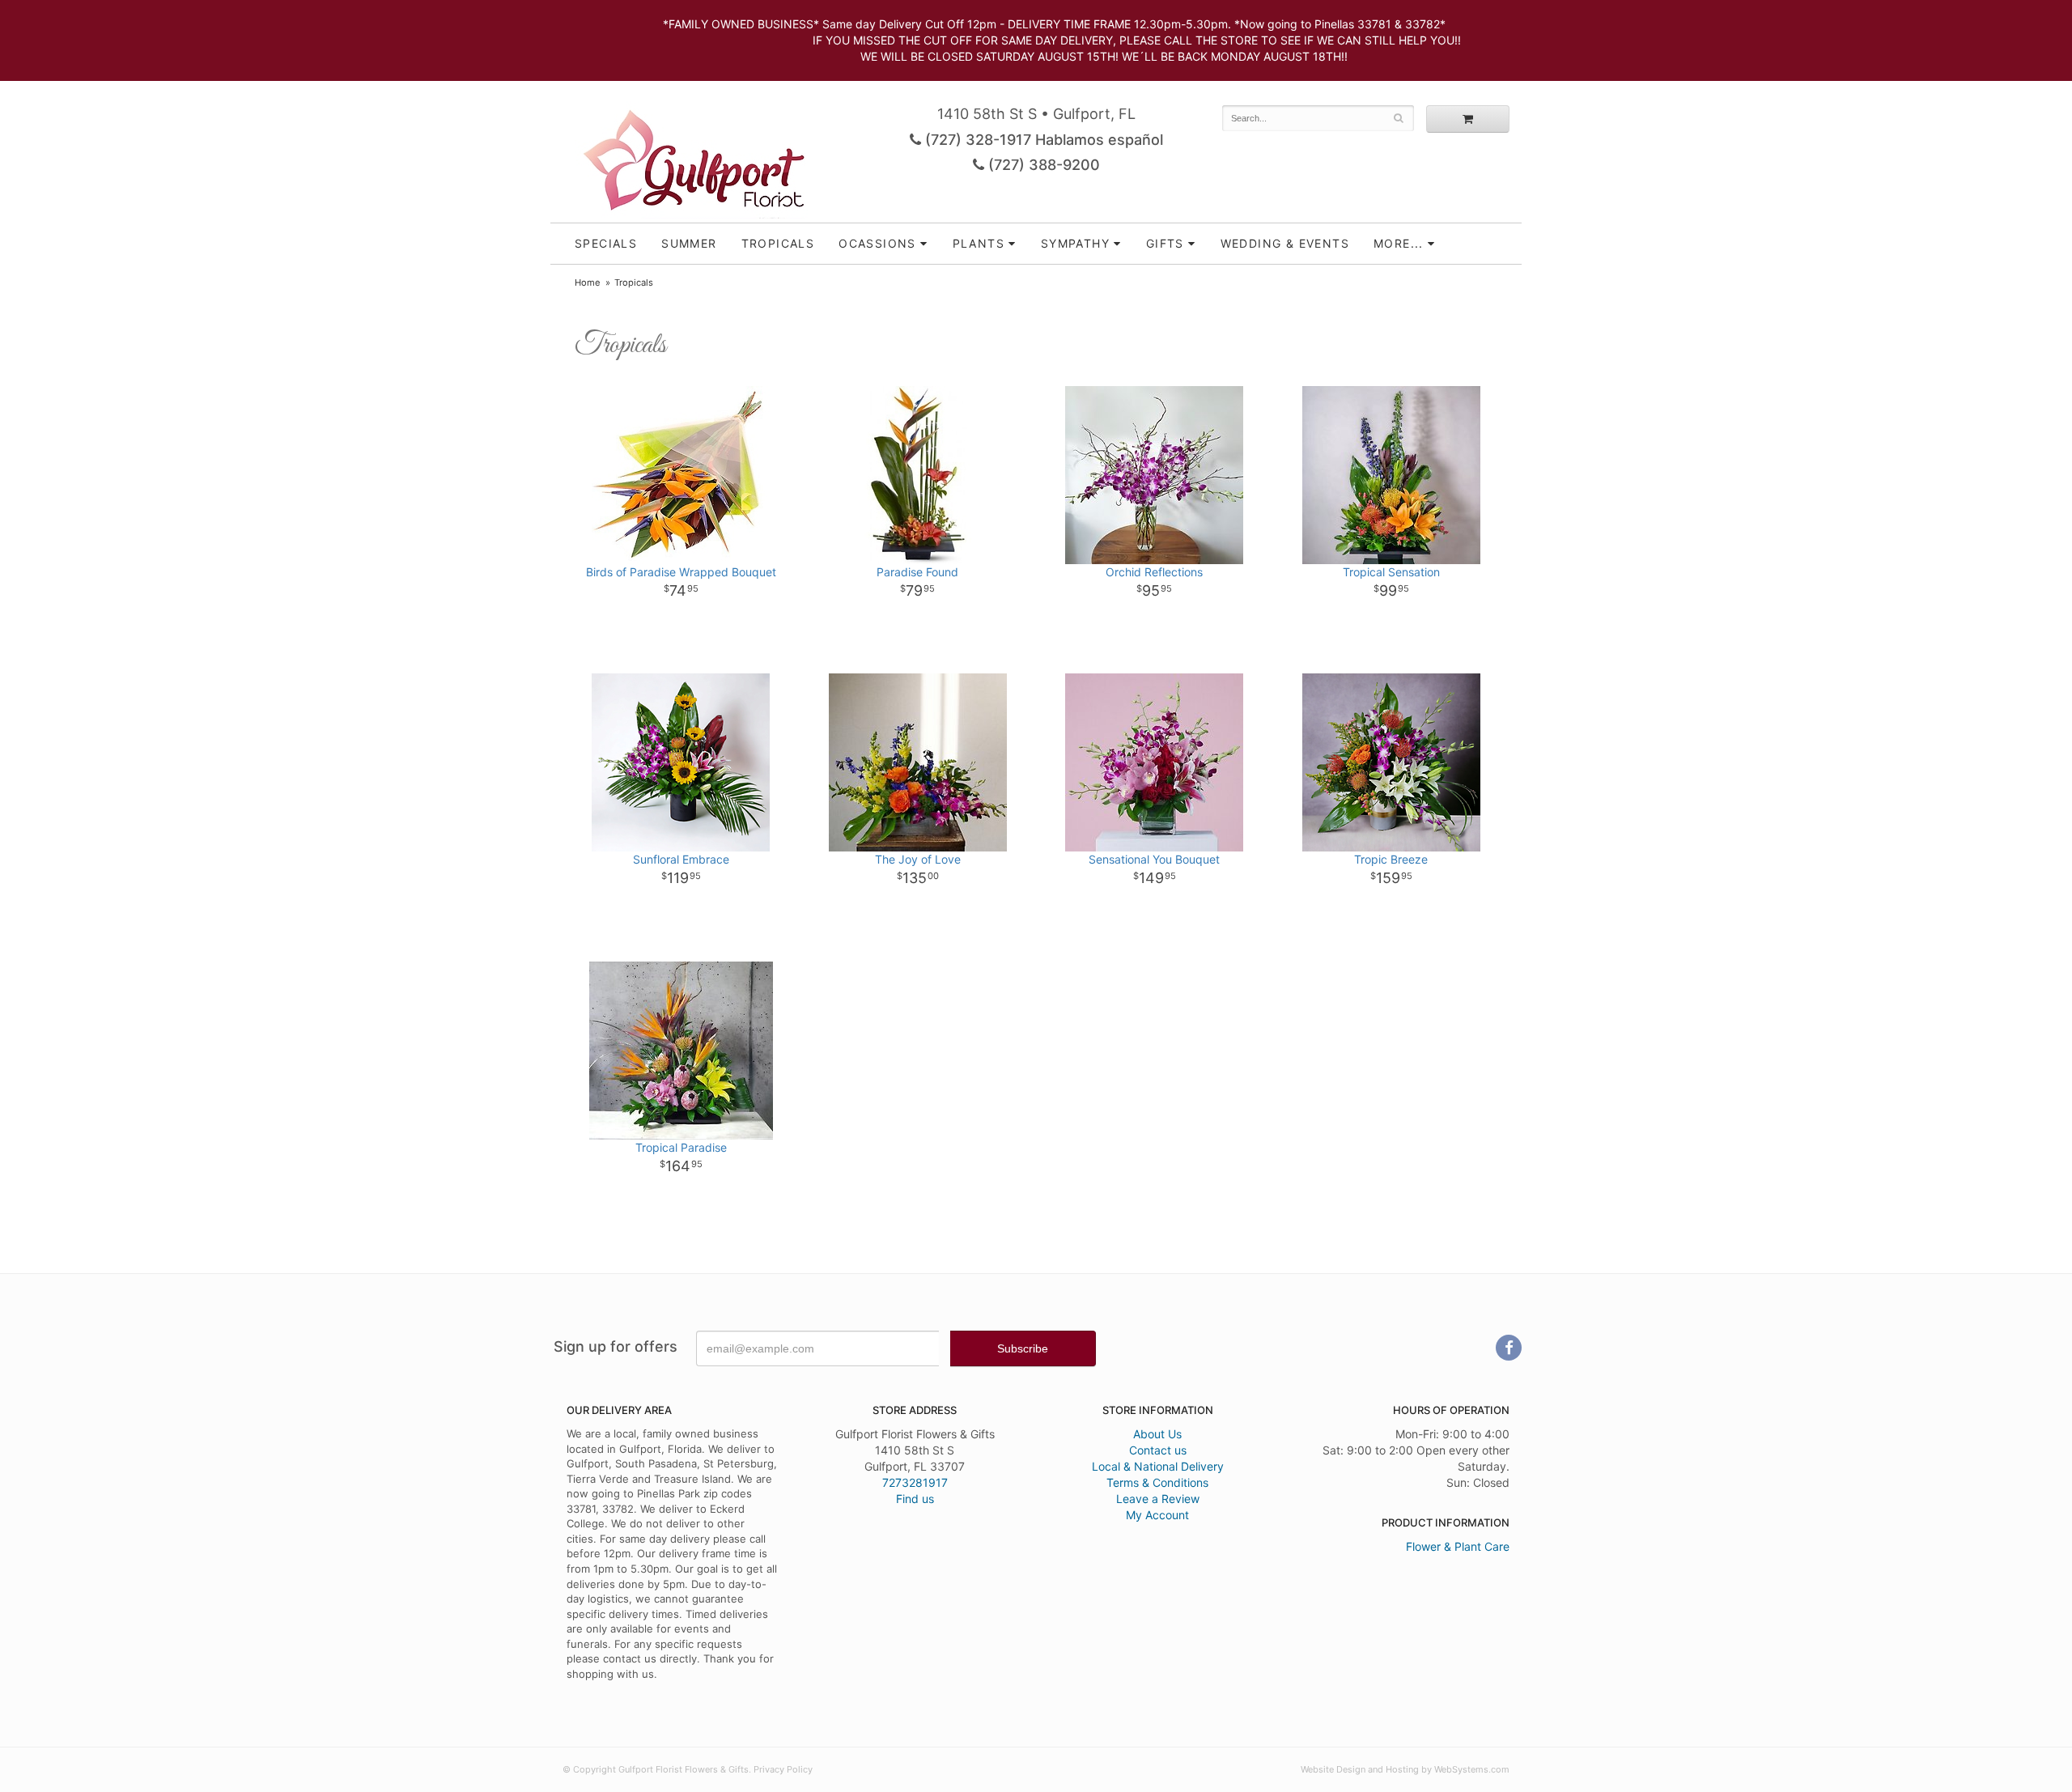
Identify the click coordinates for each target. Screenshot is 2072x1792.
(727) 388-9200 (1042, 165)
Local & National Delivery (1158, 1466)
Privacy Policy (783, 1769)
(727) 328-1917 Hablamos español (1042, 140)
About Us (1157, 1434)
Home (588, 282)
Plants (979, 243)
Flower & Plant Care (1458, 1546)
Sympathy (1075, 243)
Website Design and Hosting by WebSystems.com (1405, 1769)
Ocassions (877, 243)
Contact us (1158, 1450)
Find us (915, 1499)
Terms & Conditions (1157, 1482)
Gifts (1165, 243)
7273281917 (915, 1482)
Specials (606, 243)
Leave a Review (1158, 1499)
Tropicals (778, 243)
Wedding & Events (1285, 243)
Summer (689, 243)
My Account (1157, 1515)
